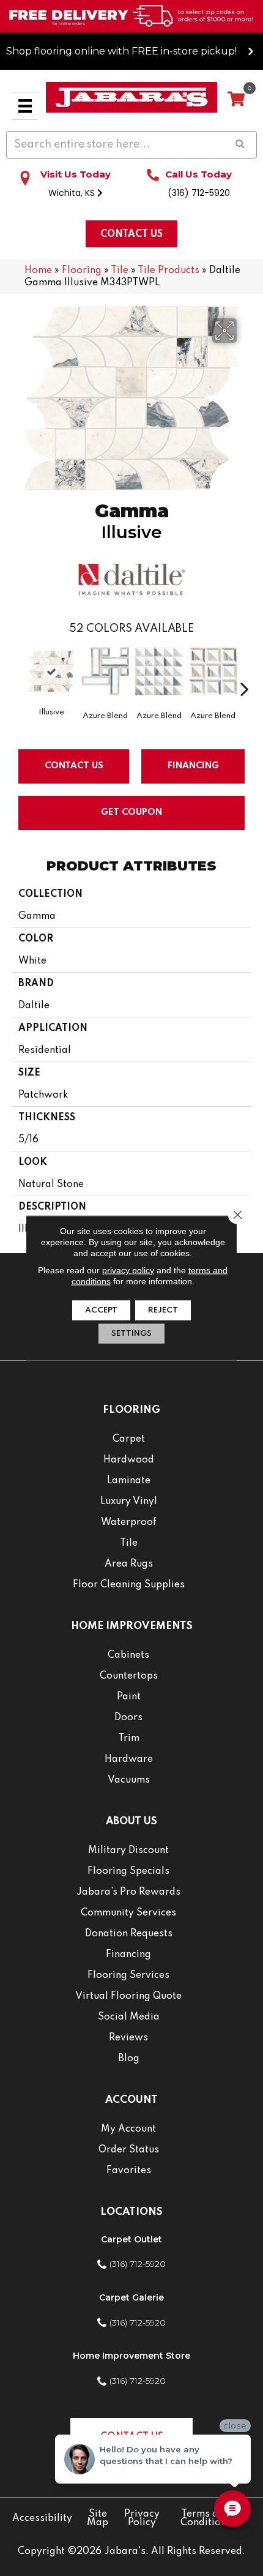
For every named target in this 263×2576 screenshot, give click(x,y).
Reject (163, 1310)
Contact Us (74, 766)
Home (38, 271)
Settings (131, 1334)
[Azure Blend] (105, 671)
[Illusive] (51, 671)
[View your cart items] (236, 100)
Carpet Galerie (131, 2297)
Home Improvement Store (131, 2356)
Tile (120, 271)
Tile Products (169, 271)
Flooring (82, 271)
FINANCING (193, 766)
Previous (18, 670)
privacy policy (128, 1270)
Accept (101, 1310)
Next (245, 670)
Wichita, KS (73, 193)
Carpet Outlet (131, 2239)
